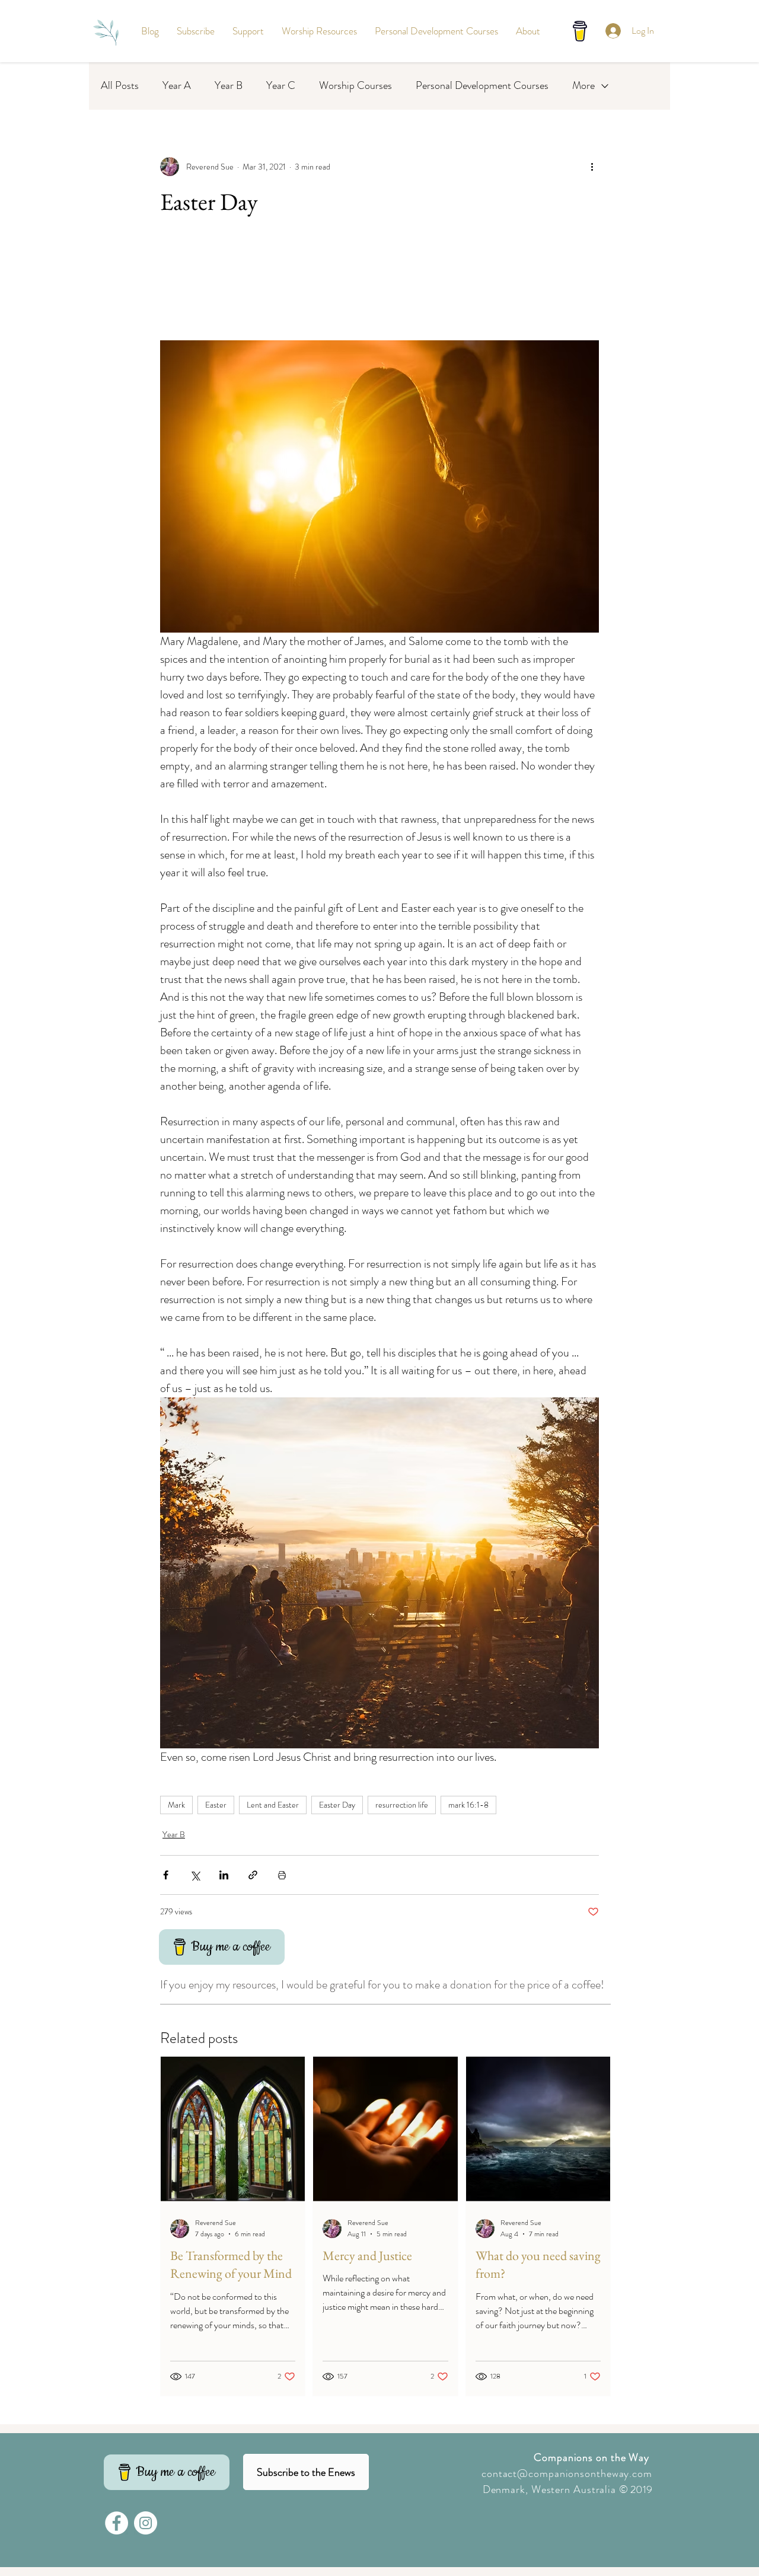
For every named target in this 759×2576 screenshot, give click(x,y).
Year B (229, 86)
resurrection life (402, 1805)
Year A (177, 86)
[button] (196, 31)
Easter (216, 1805)
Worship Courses (355, 86)
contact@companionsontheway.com (567, 2473)
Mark (176, 1805)
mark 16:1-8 (468, 1805)
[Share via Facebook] (166, 1875)
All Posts (120, 86)
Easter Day (337, 1805)
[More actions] (592, 167)
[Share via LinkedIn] (224, 1875)
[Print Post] (282, 1875)
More (583, 86)
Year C (281, 86)
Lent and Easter (273, 1805)
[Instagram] (146, 2523)
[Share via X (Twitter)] (195, 1875)
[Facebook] (117, 2523)
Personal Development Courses (482, 86)
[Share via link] (253, 1875)
